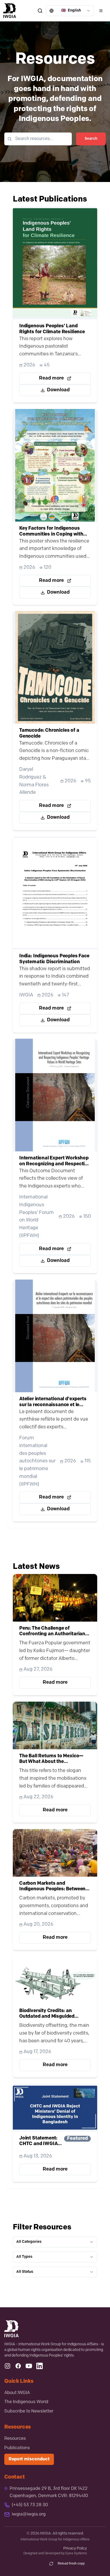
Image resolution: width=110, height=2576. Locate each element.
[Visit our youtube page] (29, 2366)
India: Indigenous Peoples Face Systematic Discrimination (54, 959)
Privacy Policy (75, 2549)
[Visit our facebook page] (18, 2366)
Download (58, 390)
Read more (51, 378)
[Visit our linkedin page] (40, 2366)
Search (91, 139)
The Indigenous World (26, 2402)
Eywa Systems (76, 2554)
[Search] (40, 11)
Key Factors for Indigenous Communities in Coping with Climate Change (51, 532)
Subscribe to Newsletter (29, 2411)
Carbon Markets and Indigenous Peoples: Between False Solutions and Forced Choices (52, 1887)
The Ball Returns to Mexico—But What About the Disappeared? (51, 1759)
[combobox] (70, 11)
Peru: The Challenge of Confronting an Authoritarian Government (52, 1632)
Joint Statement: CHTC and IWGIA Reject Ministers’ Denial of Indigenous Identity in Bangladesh (38, 2142)
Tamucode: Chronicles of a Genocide (49, 734)
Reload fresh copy (71, 2564)
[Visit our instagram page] (7, 2366)
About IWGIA (17, 2393)
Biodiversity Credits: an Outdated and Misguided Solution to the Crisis (47, 2014)
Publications (17, 2448)
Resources (15, 2439)
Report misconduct (29, 2459)
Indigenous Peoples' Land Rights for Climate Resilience (52, 329)
